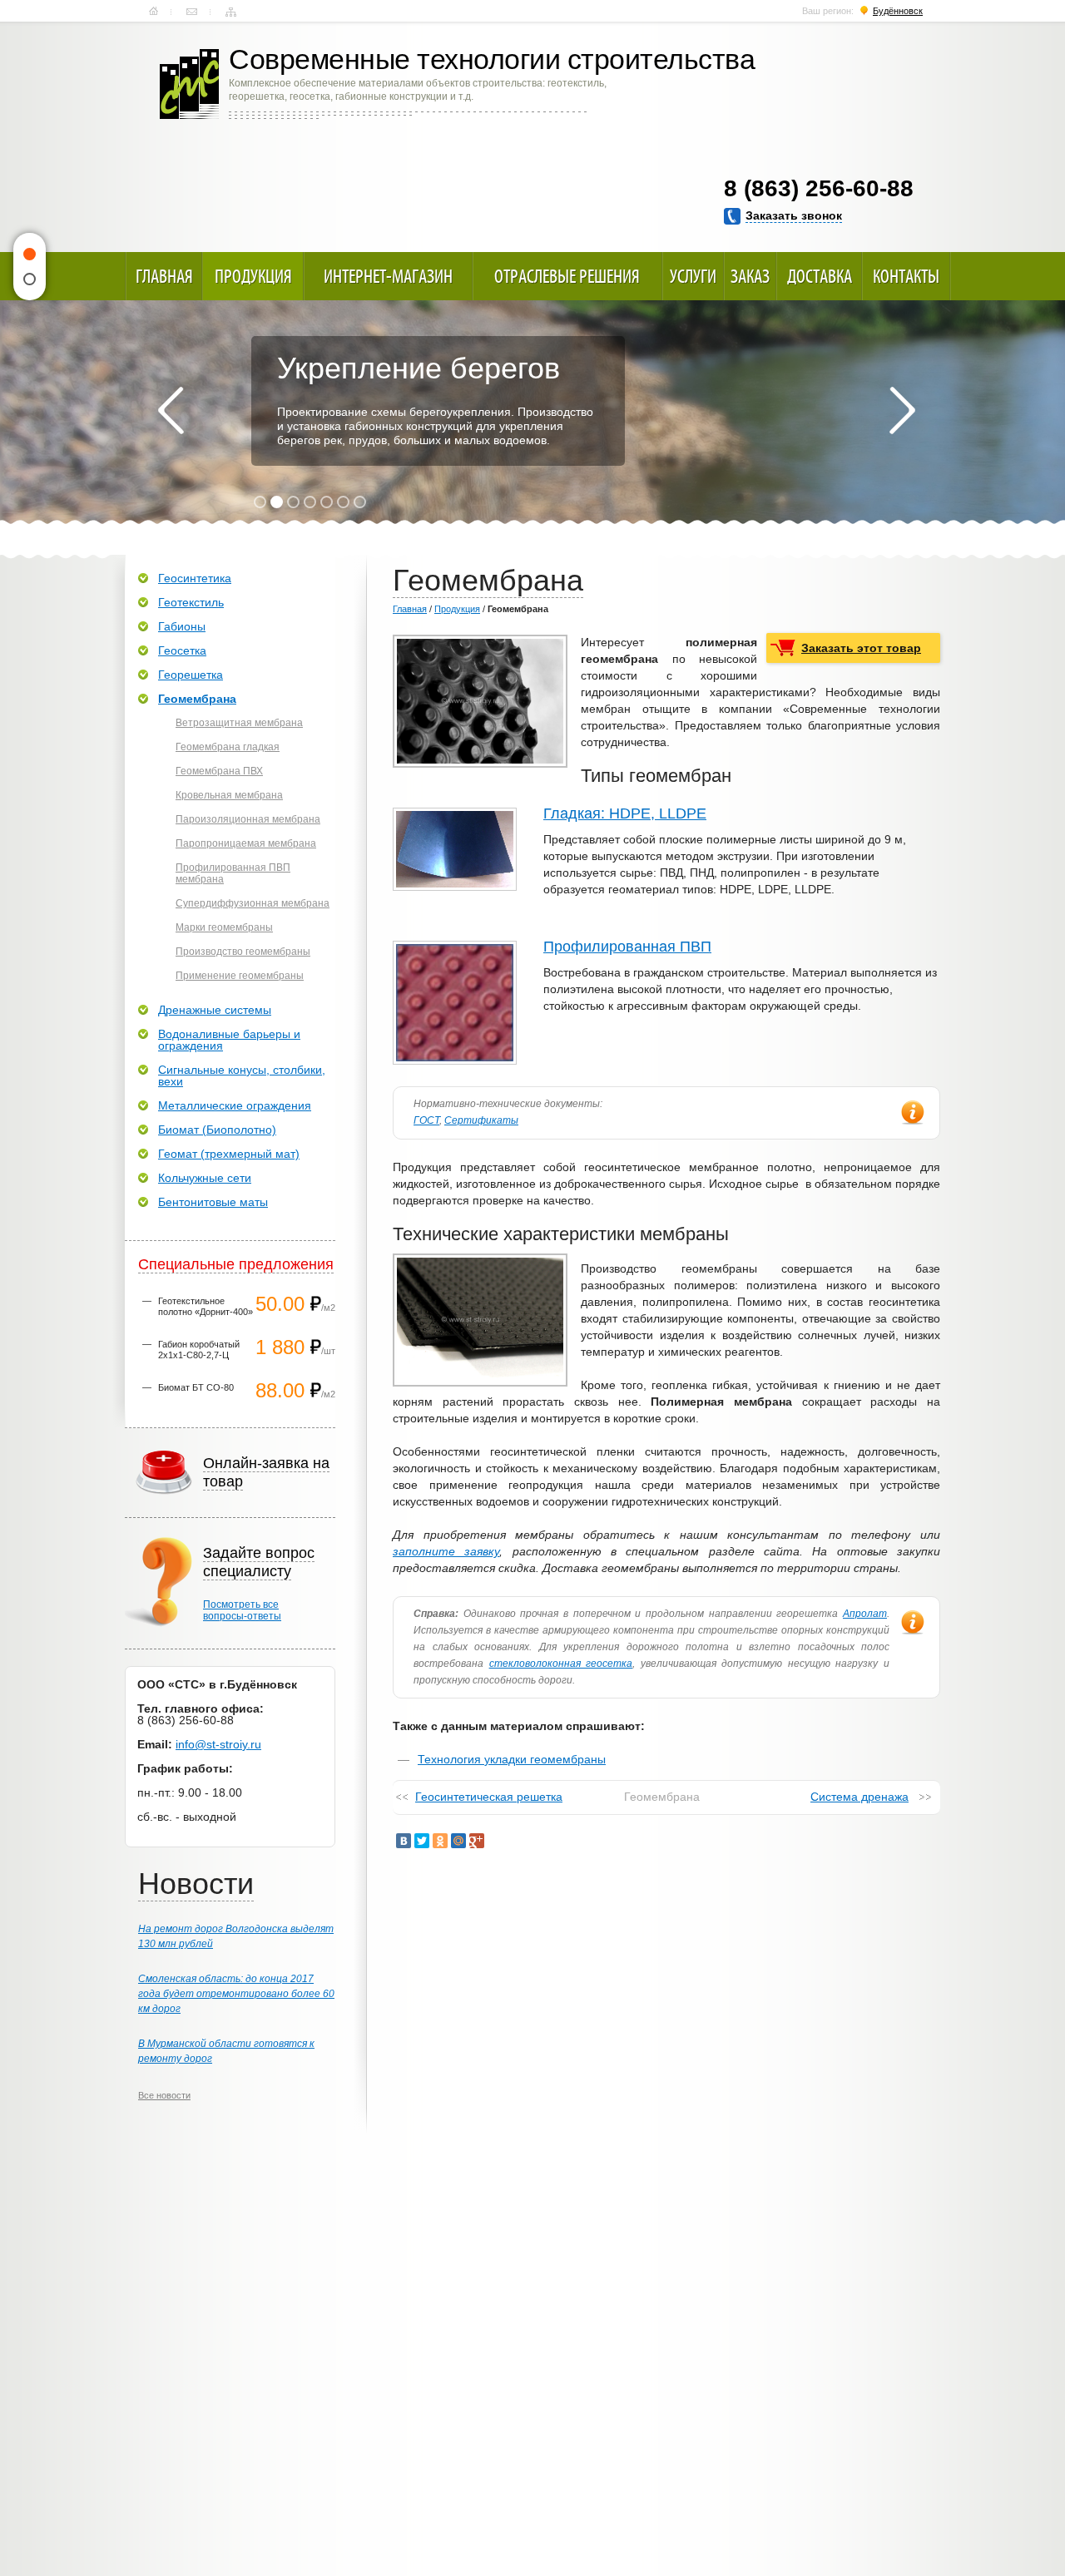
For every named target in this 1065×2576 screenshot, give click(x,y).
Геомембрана (197, 699)
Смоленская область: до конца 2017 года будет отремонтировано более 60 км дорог (236, 1994)
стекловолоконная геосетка (561, 1664)
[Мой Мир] (458, 1841)
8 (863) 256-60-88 (819, 188)
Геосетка (182, 650)
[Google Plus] (477, 1841)
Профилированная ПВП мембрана (233, 873)
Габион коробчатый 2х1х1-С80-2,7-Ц (199, 1350)
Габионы (182, 626)
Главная (154, 12)
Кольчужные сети (205, 1178)
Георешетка (191, 675)
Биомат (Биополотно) (217, 1130)
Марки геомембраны (224, 927)
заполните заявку (446, 1551)
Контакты (192, 12)
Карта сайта (231, 12)
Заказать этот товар (861, 648)
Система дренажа (859, 1797)
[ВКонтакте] (404, 1841)
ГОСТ (426, 1120)
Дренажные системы (215, 1010)
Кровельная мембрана (229, 795)
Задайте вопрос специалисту (259, 1562)
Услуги (693, 276)
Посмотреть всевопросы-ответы (242, 1610)
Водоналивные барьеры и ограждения (229, 1040)
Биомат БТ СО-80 (196, 1387)
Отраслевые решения (567, 276)
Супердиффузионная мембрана (253, 903)
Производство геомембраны (243, 952)
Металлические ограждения (235, 1105)
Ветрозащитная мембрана (239, 723)
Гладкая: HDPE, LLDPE (625, 813)
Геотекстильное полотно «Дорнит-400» (206, 1306)
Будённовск (898, 11)
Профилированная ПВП (627, 947)
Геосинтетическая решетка (489, 1797)
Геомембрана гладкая (228, 747)
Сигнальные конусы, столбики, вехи (242, 1075)
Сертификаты (481, 1120)
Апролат (865, 1614)
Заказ (750, 276)
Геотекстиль (191, 602)
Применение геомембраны (240, 976)
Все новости (164, 2095)
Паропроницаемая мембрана (246, 843)
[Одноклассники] (440, 1841)
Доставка (820, 276)
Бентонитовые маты (213, 1202)
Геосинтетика (195, 578)
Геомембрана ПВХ (219, 771)
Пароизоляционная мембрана (248, 819)
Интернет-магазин (388, 276)
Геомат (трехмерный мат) (229, 1154)
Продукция (253, 276)
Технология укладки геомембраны (512, 1759)
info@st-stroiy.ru (218, 1744)
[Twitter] (422, 1841)
